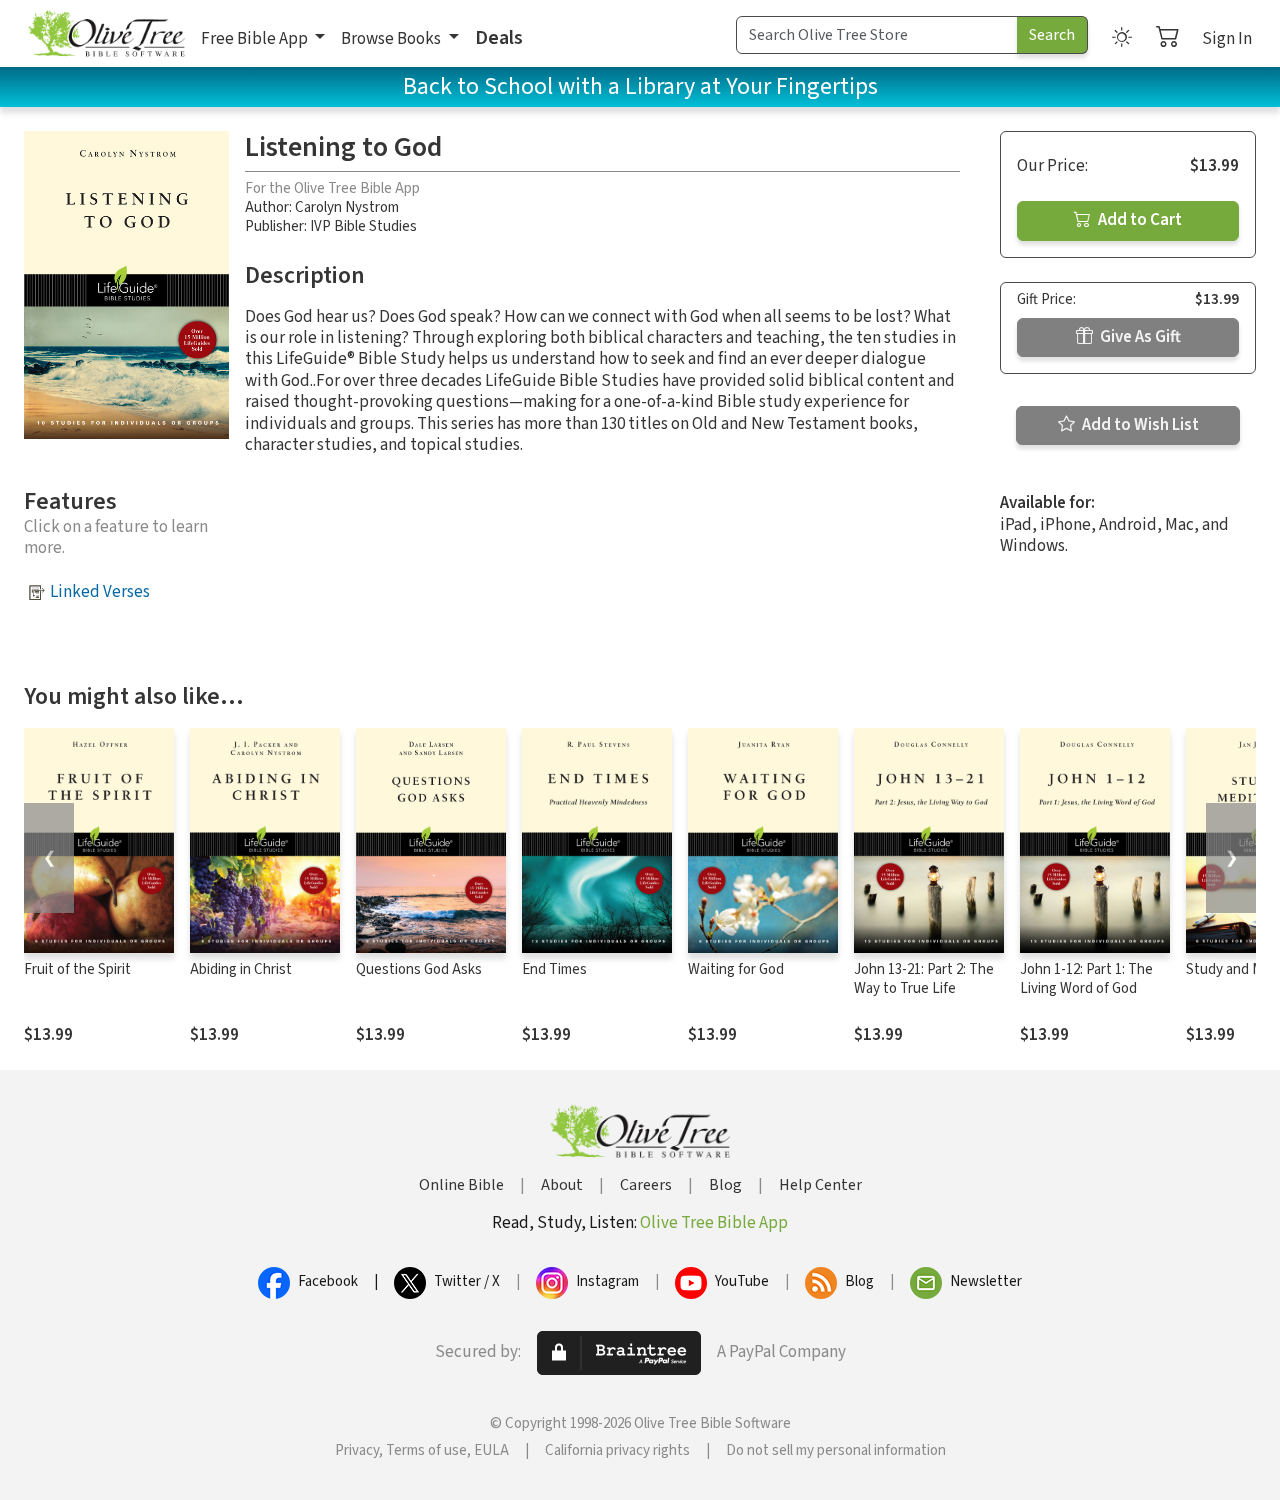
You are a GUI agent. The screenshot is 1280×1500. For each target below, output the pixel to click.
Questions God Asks (419, 969)
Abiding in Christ (241, 969)
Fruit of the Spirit (77, 969)
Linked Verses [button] (100, 592)
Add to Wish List (1139, 425)
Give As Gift (1139, 337)
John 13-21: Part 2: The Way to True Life (924, 979)
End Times (554, 969)
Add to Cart (1138, 220)
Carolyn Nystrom (347, 207)
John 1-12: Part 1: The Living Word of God (1086, 979)
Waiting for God (736, 969)
